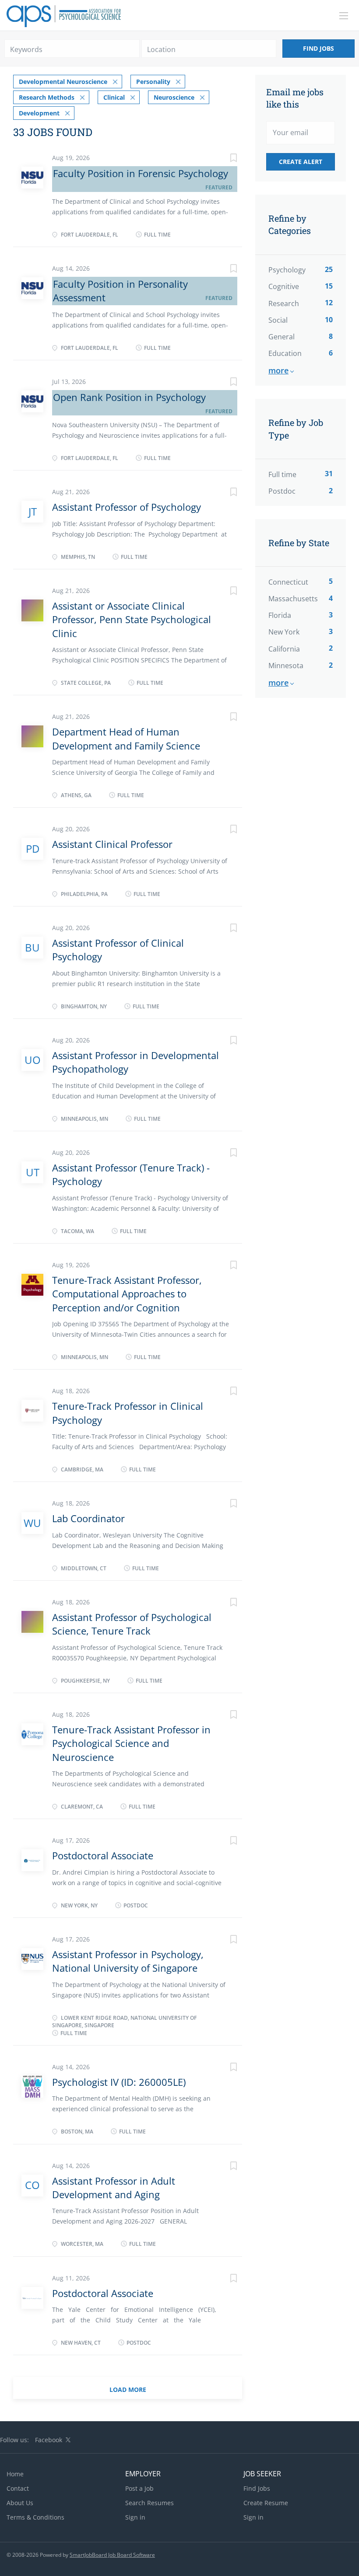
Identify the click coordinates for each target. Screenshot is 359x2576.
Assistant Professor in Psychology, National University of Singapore (128, 1961)
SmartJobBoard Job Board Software (112, 2555)
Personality (153, 82)
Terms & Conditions (35, 2517)
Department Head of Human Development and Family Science (126, 738)
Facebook (49, 2440)
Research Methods (47, 97)
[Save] (225, 159)
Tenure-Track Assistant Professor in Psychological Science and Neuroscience (131, 1743)
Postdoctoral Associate (103, 1855)
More (278, 370)
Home (15, 2474)
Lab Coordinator (88, 1518)
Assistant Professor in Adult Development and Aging (114, 2187)
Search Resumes (150, 2503)
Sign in (135, 2517)
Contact (18, 2488)
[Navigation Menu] (344, 16)
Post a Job (139, 2488)
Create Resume (266, 2503)
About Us (20, 2503)
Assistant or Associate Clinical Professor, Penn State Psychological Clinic (132, 619)
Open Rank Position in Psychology (129, 397)
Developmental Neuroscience (63, 82)
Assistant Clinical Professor (112, 844)
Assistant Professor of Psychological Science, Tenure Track (132, 1624)
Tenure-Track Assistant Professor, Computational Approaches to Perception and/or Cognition (127, 1294)
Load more (128, 2390)
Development (39, 113)
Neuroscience (174, 97)
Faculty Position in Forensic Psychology (141, 173)
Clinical (114, 97)
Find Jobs (319, 48)
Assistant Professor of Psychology (127, 507)
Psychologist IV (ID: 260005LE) (119, 2082)
